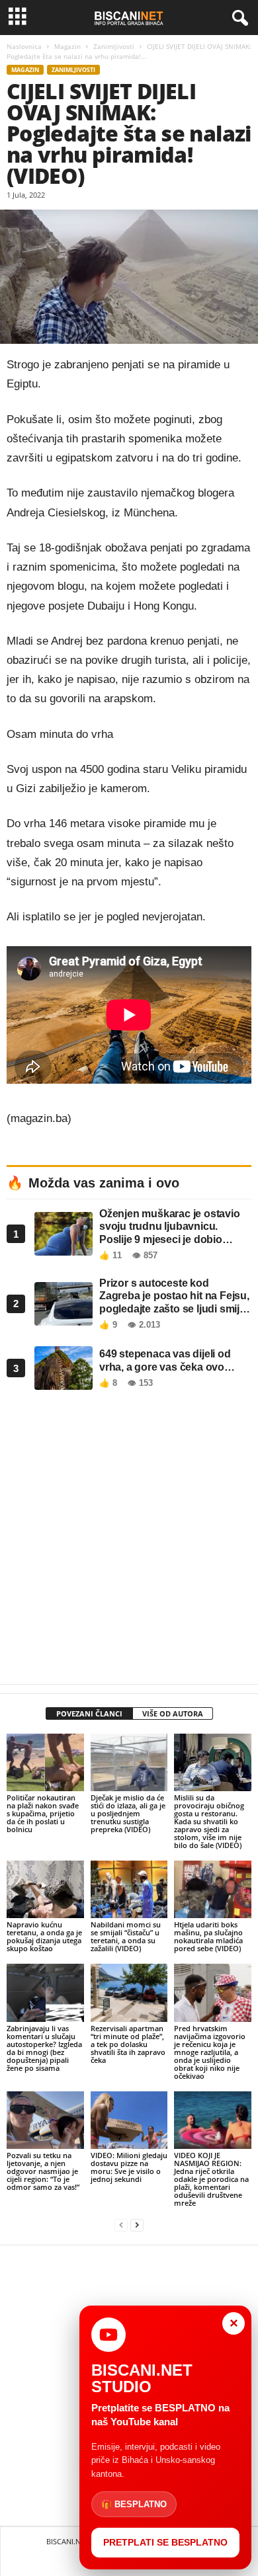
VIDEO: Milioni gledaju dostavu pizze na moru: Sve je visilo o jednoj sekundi (129, 2167)
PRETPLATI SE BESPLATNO (165, 2542)
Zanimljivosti (114, 46)
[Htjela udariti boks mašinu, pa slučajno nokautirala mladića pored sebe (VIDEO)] (213, 1889)
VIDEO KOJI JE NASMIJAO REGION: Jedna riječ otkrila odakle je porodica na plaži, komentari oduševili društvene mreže (211, 2179)
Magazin (67, 46)
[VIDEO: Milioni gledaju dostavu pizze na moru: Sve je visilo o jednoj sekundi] (129, 2120)
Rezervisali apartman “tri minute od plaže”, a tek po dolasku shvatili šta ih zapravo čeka (128, 2044)
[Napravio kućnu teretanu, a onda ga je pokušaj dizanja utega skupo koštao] (45, 1889)
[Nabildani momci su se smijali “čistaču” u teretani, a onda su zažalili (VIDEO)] (129, 1889)
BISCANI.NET (67, 2541)
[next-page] (137, 2225)
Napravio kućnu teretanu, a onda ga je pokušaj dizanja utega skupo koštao (44, 1936)
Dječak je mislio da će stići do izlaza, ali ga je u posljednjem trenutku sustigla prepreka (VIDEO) (128, 1813)
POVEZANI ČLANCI (89, 1713)
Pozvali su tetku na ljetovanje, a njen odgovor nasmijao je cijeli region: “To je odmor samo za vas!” (43, 2171)
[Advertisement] (129, 1541)
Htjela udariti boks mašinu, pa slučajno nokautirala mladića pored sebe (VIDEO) (208, 1936)
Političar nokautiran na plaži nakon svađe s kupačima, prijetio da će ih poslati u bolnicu (43, 1813)
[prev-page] (121, 2225)
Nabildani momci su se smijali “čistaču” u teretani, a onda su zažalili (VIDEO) (126, 1936)
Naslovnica (24, 46)
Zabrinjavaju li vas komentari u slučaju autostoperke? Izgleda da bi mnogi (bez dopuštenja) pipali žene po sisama (44, 2048)
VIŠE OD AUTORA (173, 1713)
